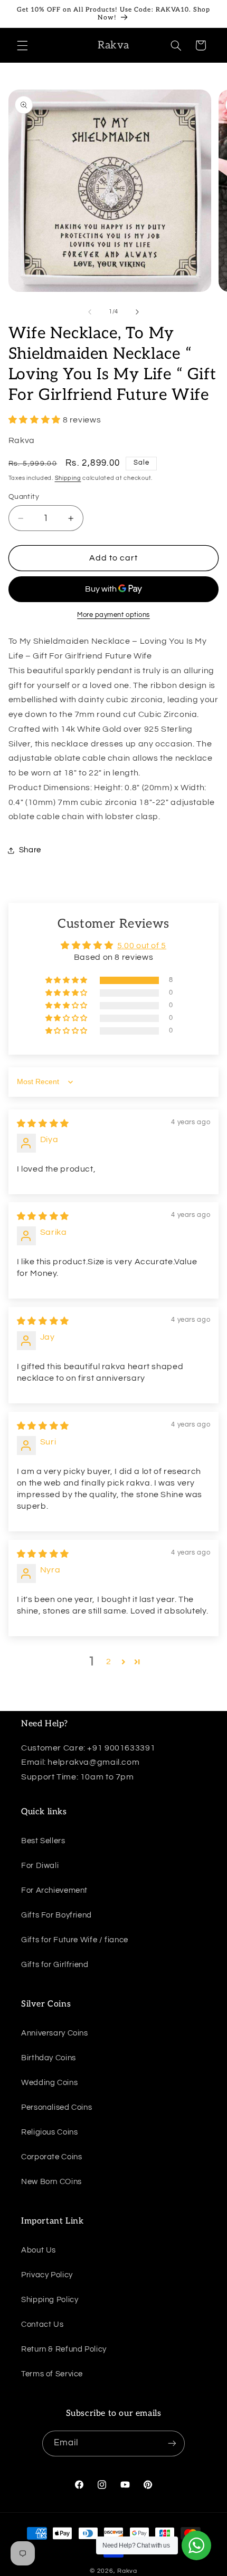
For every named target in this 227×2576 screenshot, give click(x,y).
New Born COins (51, 2182)
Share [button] (30, 850)
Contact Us (42, 2324)
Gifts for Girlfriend (55, 1965)
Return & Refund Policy (64, 2349)
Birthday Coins (49, 2058)
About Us (39, 2250)
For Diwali (40, 1866)
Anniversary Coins (55, 2033)
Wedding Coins (49, 2083)
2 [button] (109, 1661)
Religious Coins (49, 2132)
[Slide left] (90, 312)
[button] (22, 45)
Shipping (68, 478)
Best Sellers (43, 1841)
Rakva (127, 2571)
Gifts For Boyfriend (56, 1915)
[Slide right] (137, 312)
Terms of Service (52, 2374)
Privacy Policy (47, 2275)
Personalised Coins (56, 2107)
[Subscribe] (172, 2444)
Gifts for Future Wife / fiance (75, 1940)
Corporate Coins (51, 2157)
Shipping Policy (50, 2300)
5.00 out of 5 (142, 946)
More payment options (113, 615)
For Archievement (54, 1890)
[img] (43, 1124)
